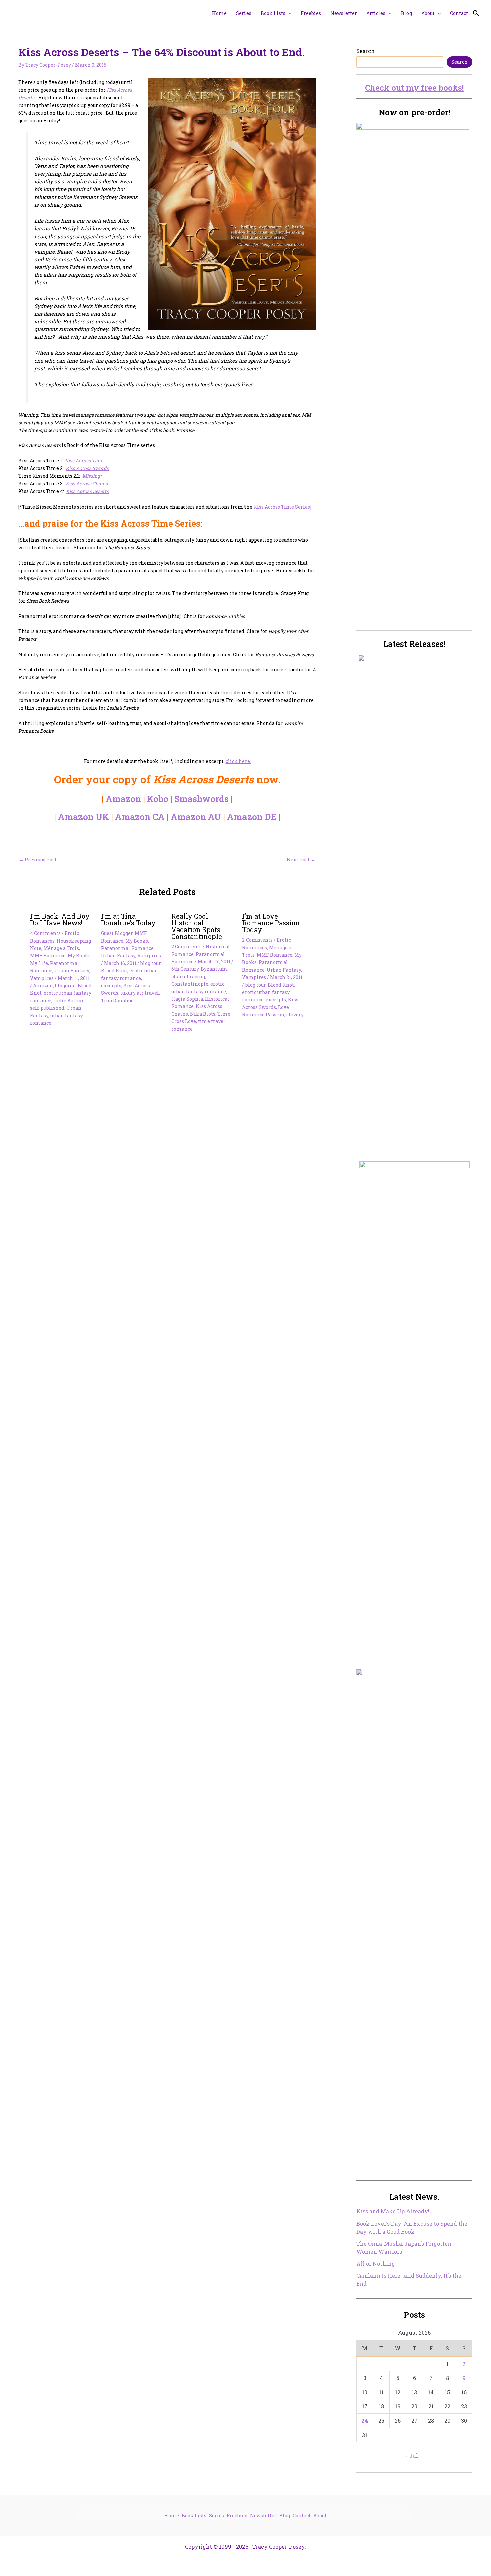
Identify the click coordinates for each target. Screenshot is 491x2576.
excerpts (111, 985)
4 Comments (45, 933)
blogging (65, 985)
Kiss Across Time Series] (282, 507)
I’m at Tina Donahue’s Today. (129, 919)
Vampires (42, 978)
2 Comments (187, 946)
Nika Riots (203, 1014)
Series (217, 2515)
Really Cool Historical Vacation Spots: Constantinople (197, 926)
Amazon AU (196, 817)
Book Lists (194, 2515)
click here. (238, 761)
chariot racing (188, 976)
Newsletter (263, 2515)
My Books (79, 955)
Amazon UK (84, 817)
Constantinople (190, 984)
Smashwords (202, 799)
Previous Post (38, 860)
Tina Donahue (117, 1000)
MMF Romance (48, 955)
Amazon (123, 799)
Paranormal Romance (127, 948)
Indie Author (68, 1000)
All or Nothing (376, 2263)
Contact (302, 2515)
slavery (295, 1015)
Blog (285, 2515)
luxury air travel (140, 993)
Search (366, 51)
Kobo (158, 799)
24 (365, 2420)
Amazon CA (140, 817)
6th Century (185, 969)
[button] (288, 13)
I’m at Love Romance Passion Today (271, 923)
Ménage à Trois (61, 948)
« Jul (412, 2456)
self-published (47, 1008)
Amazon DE (252, 817)
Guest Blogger (117, 933)
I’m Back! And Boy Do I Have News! (60, 919)
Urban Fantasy (72, 970)
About (320, 2515)
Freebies (237, 2515)
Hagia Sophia (187, 999)
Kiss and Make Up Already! (393, 2211)
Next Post (301, 860)
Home (172, 2515)
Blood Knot (114, 970)
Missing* (92, 476)
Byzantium (214, 969)
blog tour (150, 963)
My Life (39, 963)
